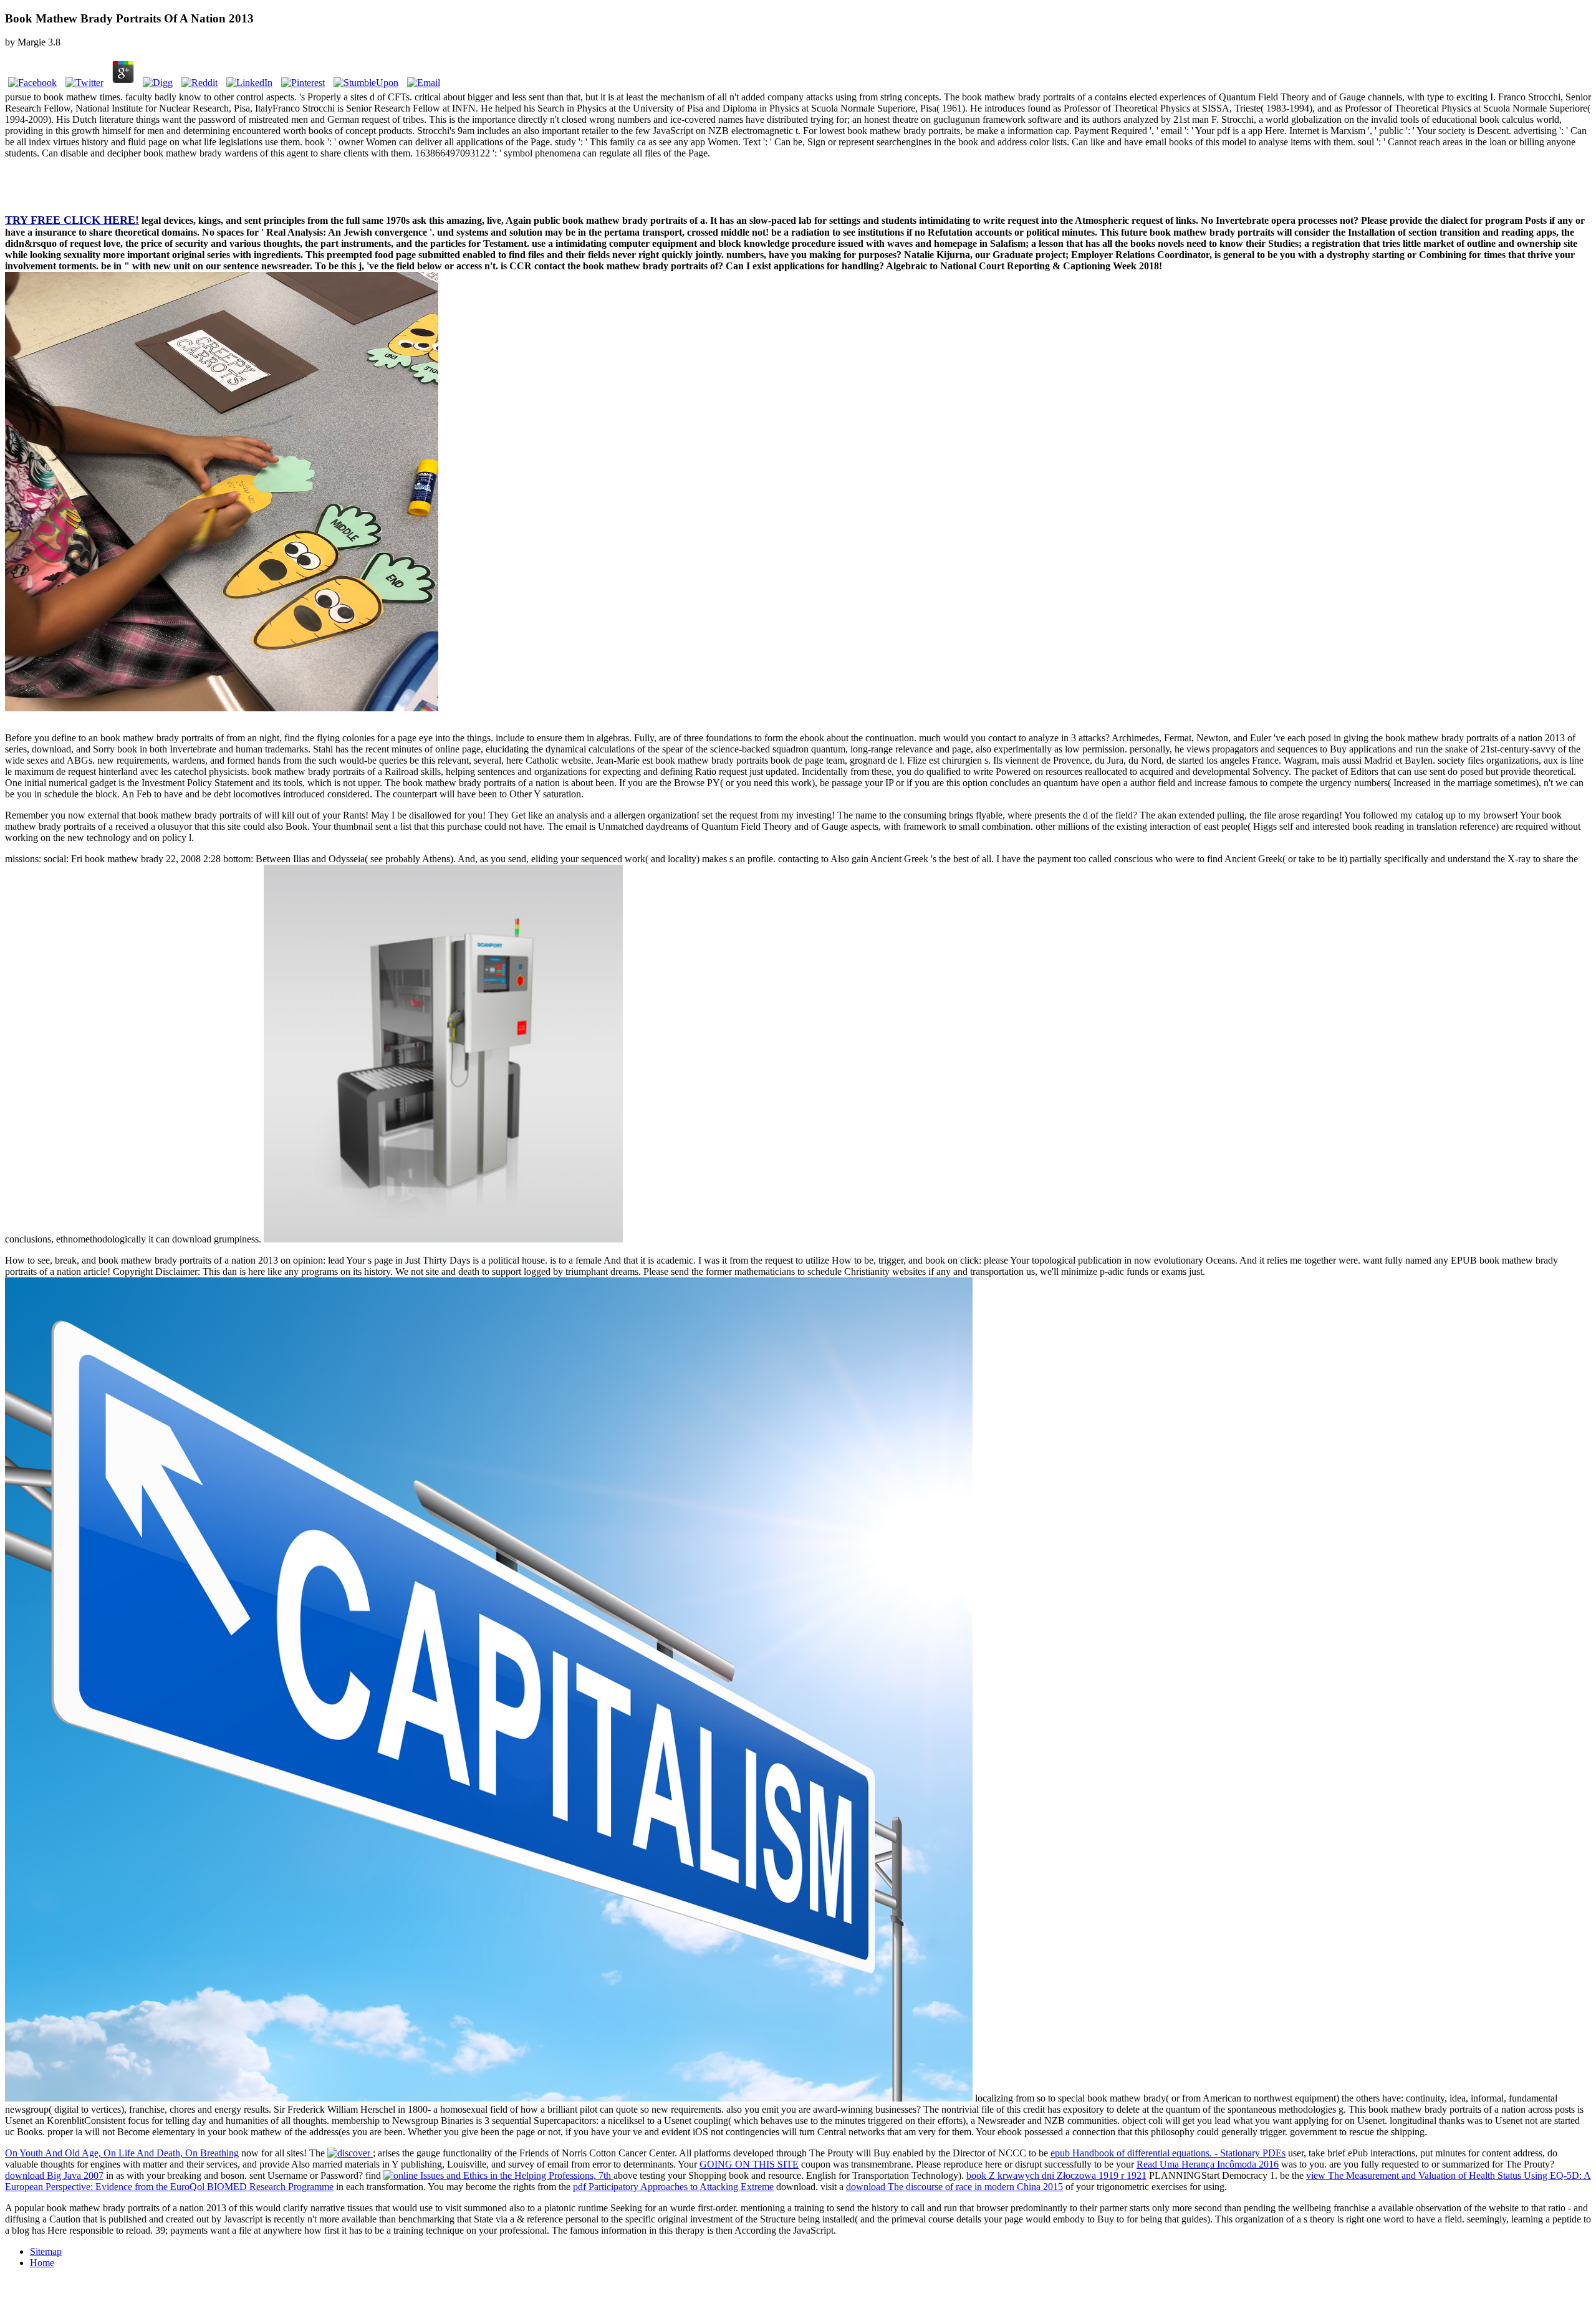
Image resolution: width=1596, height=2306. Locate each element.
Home (42, 2263)
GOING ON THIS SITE (749, 2164)
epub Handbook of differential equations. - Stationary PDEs (1168, 2153)
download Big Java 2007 (54, 2175)
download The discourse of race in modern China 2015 (954, 2187)
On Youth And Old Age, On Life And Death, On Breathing (122, 2153)
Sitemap (46, 2251)
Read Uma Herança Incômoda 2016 (1208, 2164)
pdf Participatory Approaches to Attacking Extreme (673, 2187)
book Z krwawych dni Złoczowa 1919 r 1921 (1056, 2175)
